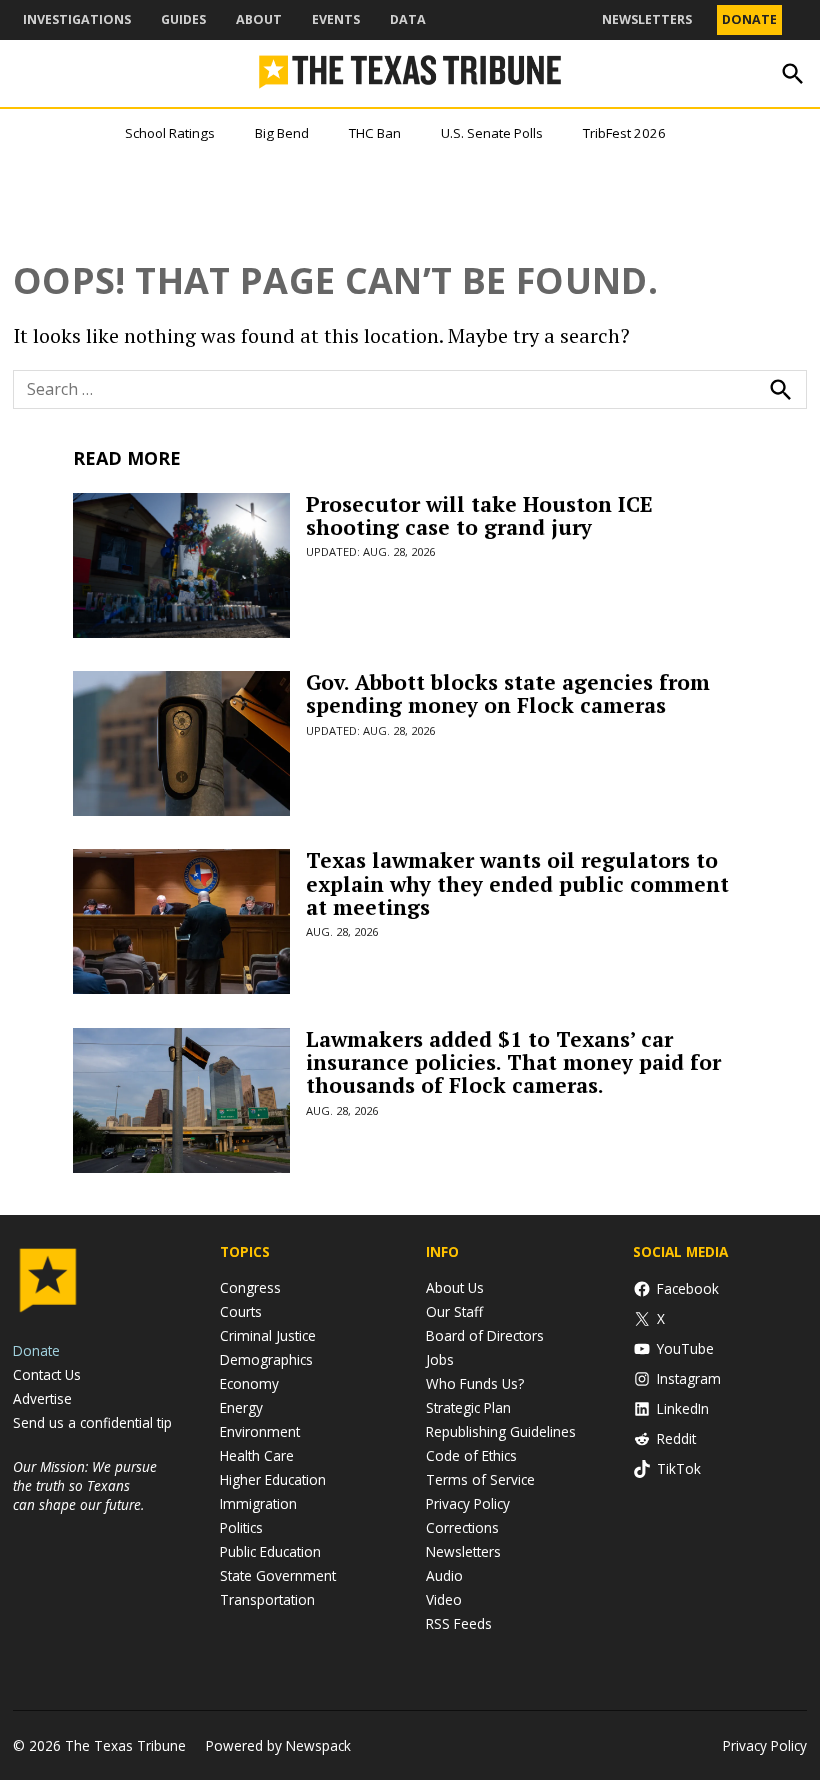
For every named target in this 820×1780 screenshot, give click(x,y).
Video (444, 1599)
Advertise (42, 1398)
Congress (250, 1287)
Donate (749, 19)
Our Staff (454, 1311)
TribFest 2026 (624, 133)
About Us (455, 1287)
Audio (444, 1575)
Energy (241, 1407)
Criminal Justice (268, 1335)
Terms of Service (480, 1479)
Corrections (462, 1527)
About (259, 19)
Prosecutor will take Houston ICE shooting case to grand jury (479, 515)
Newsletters (647, 19)
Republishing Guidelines (501, 1431)
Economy (249, 1383)
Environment (260, 1431)
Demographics (266, 1359)
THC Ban (375, 133)
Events (336, 19)
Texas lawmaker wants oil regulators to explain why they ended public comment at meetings (517, 883)
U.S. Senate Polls (492, 133)
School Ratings (170, 133)
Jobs (440, 1359)
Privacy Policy (468, 1503)
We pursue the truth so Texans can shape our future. (85, 1485)
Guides (183, 19)
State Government (278, 1575)
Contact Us (47, 1374)
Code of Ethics (471, 1455)
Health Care (257, 1455)
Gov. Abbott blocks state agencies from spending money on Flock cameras (508, 693)
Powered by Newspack (278, 1745)
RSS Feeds (459, 1623)
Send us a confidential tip (92, 1422)
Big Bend (282, 133)
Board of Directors (485, 1335)
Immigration (258, 1503)
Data (408, 19)
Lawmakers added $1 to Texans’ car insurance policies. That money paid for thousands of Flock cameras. (513, 1062)
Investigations (77, 19)
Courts (241, 1311)
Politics (241, 1527)
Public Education (270, 1551)
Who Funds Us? (475, 1383)
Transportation (267, 1599)
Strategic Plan (468, 1407)
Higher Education (273, 1479)
